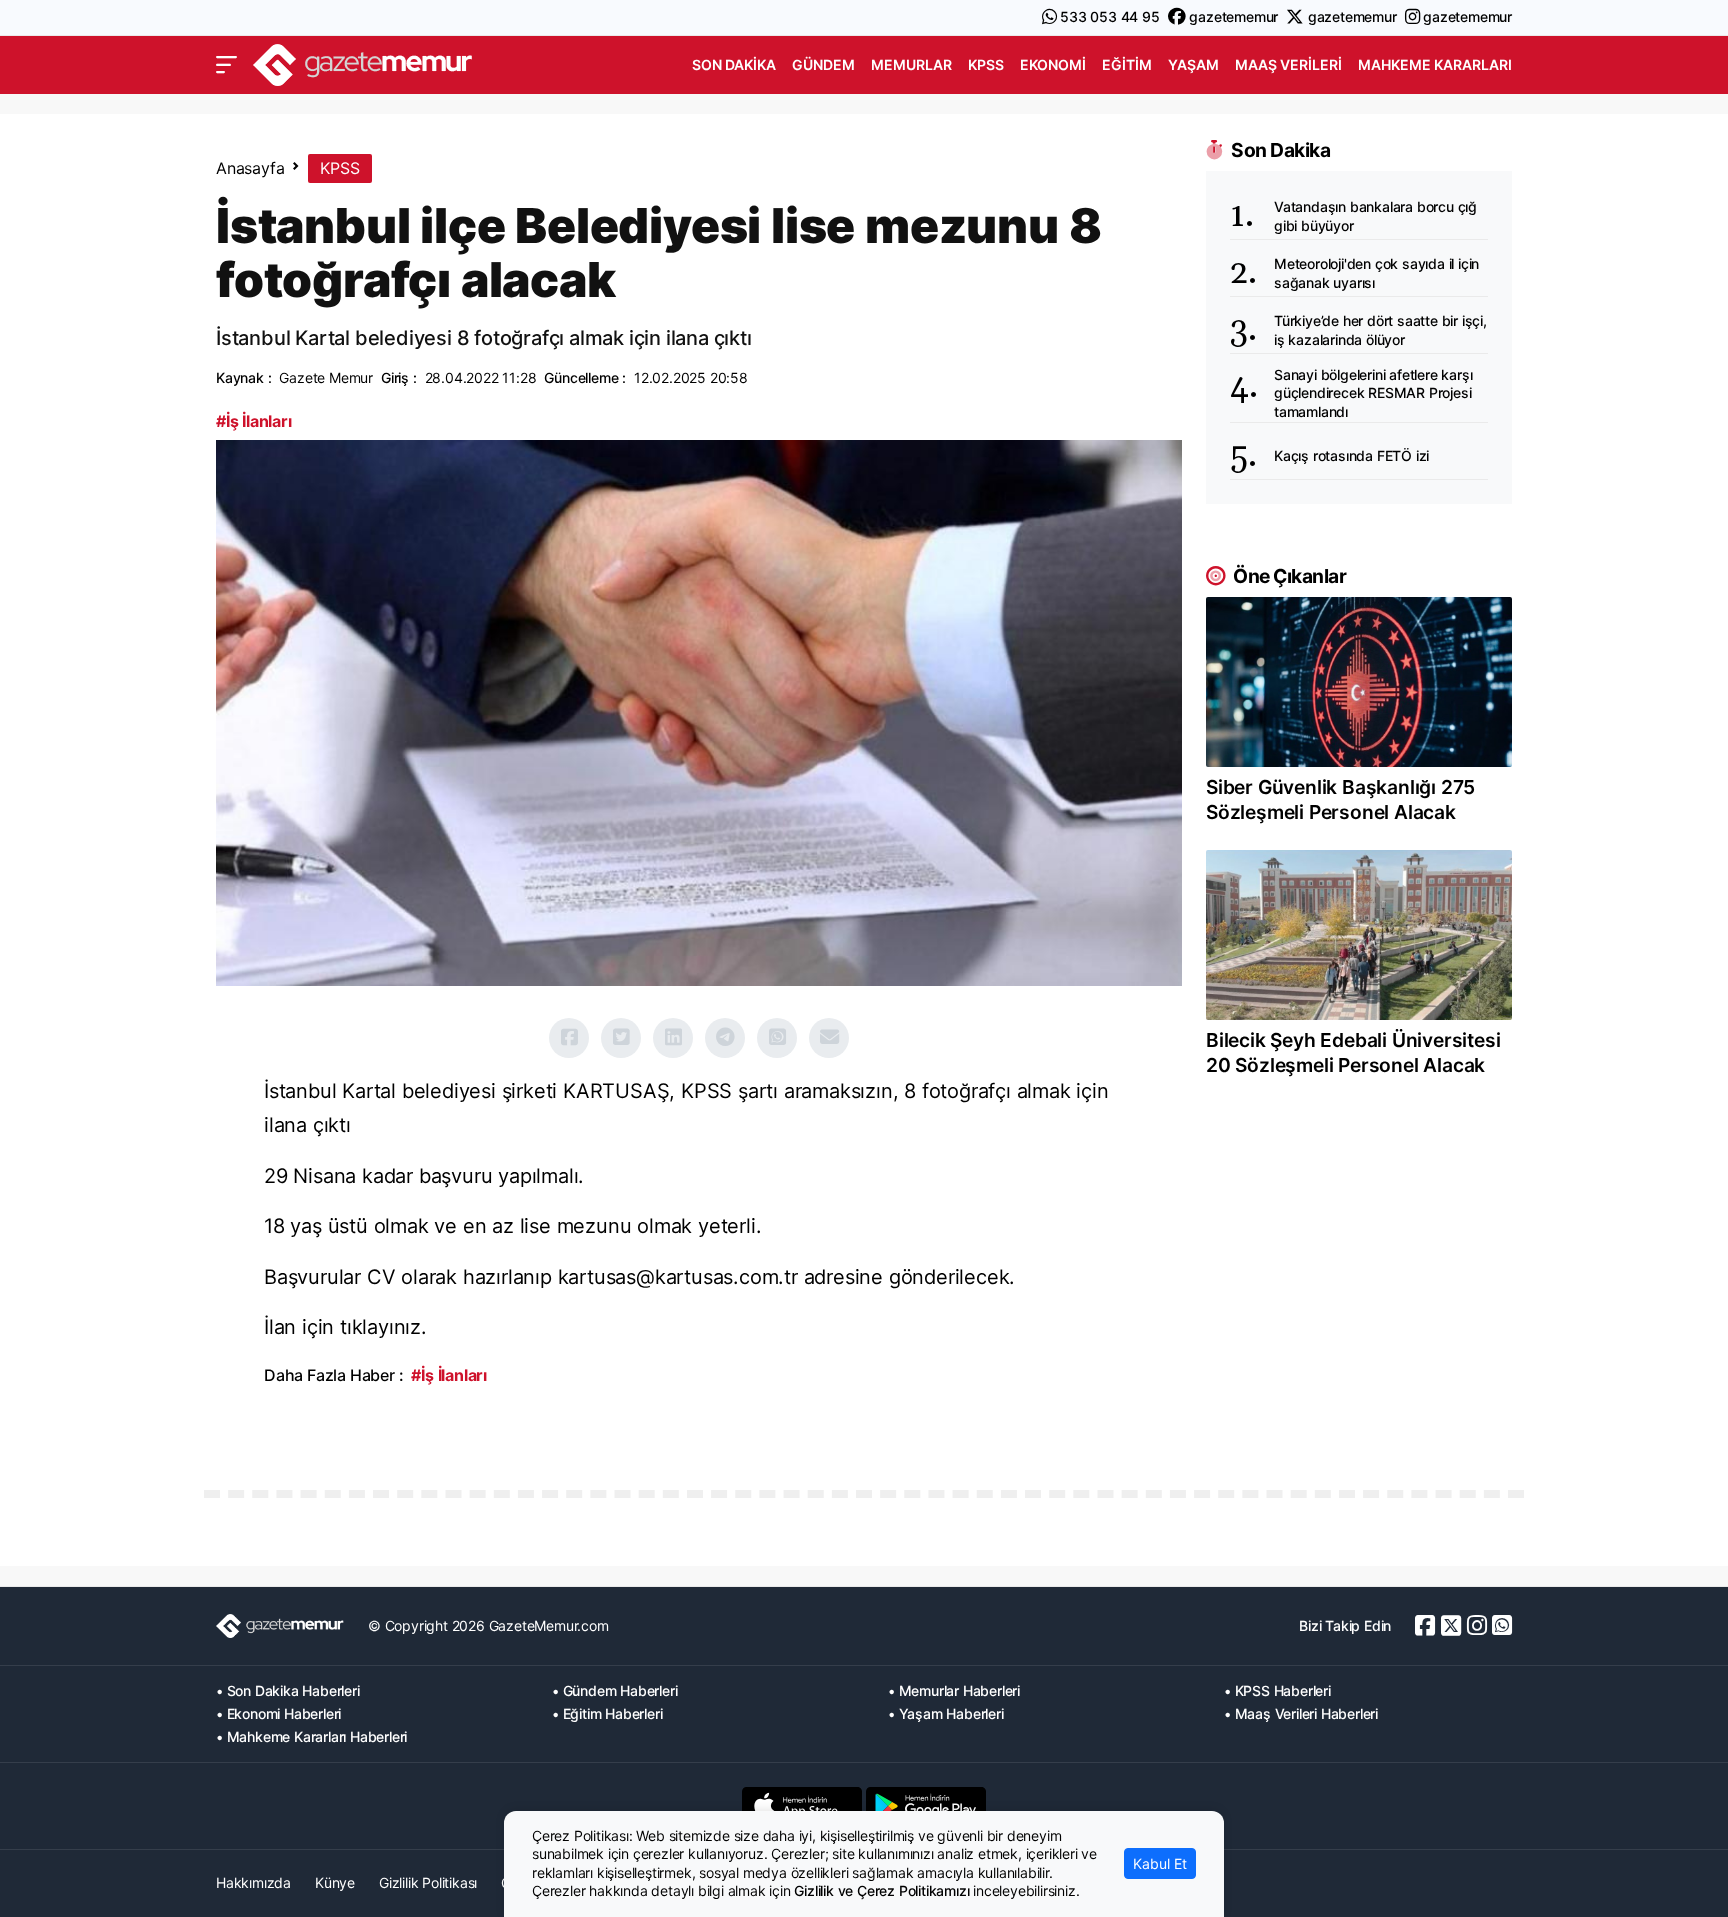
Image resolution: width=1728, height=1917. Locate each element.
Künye (335, 1882)
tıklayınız (380, 1327)
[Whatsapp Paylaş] (777, 1038)
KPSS (986, 64)
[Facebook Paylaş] (569, 1038)
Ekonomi (1053, 64)
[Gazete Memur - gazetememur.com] (363, 62)
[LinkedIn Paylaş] (673, 1038)
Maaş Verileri (1288, 64)
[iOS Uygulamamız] (802, 1806)
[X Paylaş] (621, 1038)
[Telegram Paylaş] (725, 1038)
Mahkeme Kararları (1435, 64)
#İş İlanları (254, 421)
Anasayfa (250, 168)
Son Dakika (734, 64)
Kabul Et (1160, 1863)
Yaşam (1193, 64)
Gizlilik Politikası (428, 1882)
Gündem (823, 64)
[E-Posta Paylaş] (829, 1038)
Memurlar (911, 64)
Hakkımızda (253, 1882)
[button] (226, 65)
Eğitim (1127, 64)
